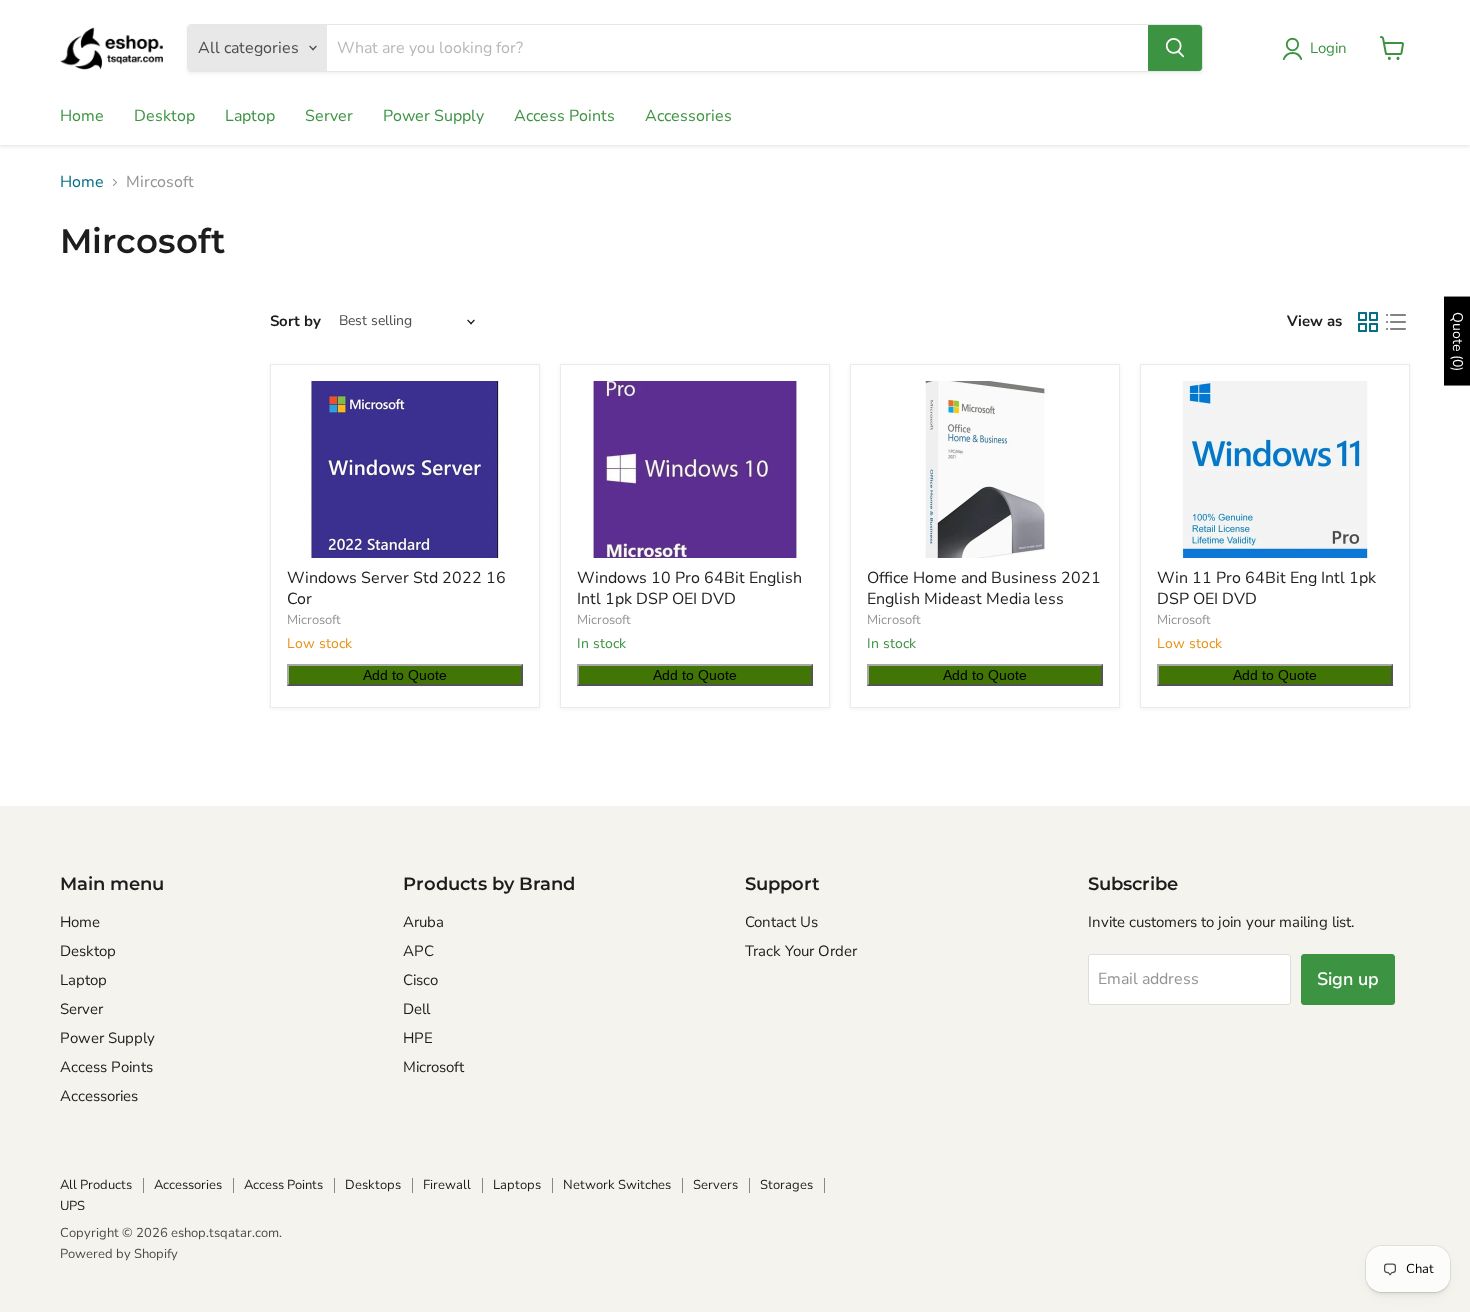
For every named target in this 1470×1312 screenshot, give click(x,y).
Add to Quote (405, 675)
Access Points (564, 116)
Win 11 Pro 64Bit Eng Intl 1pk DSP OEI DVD (1266, 588)
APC (418, 951)
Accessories (688, 116)
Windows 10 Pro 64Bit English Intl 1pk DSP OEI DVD (689, 588)
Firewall (447, 1185)
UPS (72, 1206)
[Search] (1175, 48)
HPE (418, 1038)
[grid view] (1368, 322)
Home (82, 116)
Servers (715, 1185)
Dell (416, 1009)
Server (329, 116)
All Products (96, 1185)
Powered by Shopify (119, 1254)
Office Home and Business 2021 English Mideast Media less (984, 588)
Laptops (517, 1185)
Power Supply (433, 116)
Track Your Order (801, 951)
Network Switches (617, 1185)
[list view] (1396, 322)
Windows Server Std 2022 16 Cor (396, 588)
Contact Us (781, 922)
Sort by (295, 321)
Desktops (373, 1185)
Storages (786, 1185)
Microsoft (314, 620)
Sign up (1348, 979)
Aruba (423, 922)
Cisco (420, 980)
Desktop (164, 116)
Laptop (250, 116)
